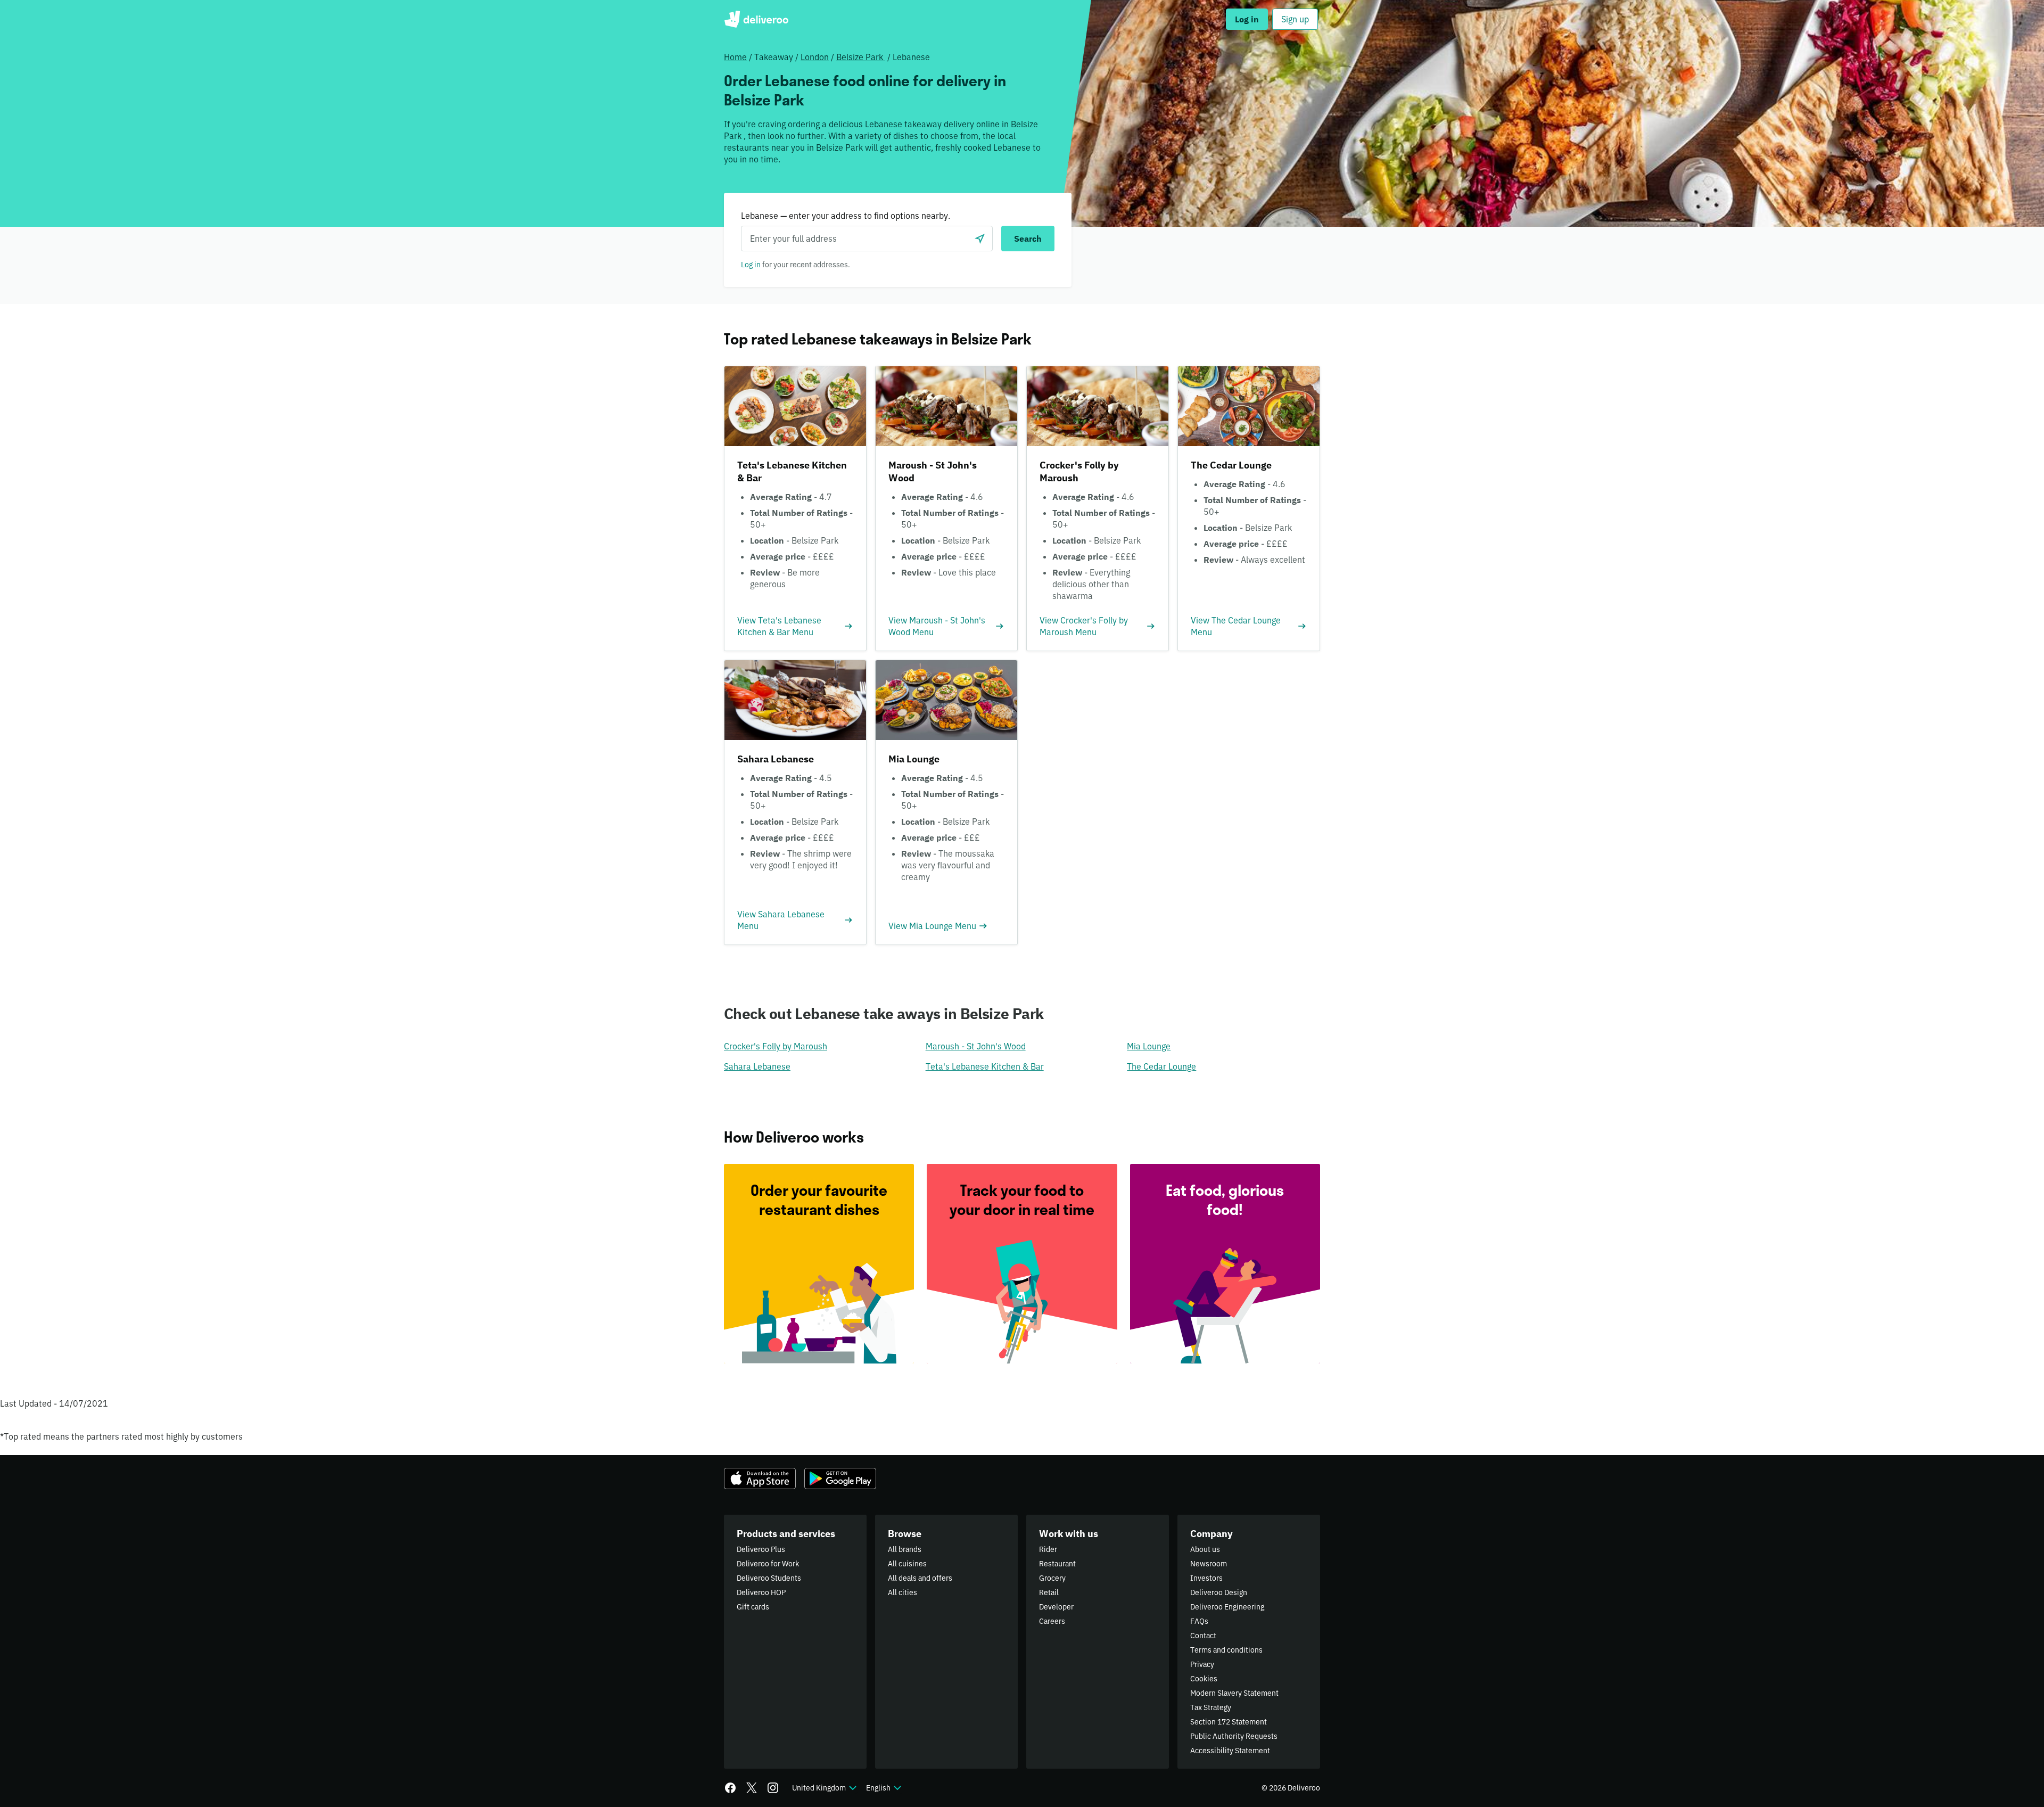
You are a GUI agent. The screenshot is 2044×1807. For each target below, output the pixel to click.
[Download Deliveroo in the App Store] (760, 1479)
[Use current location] (980, 239)
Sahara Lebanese (757, 1066)
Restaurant (1057, 1564)
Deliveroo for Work (768, 1564)
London (815, 57)
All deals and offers (920, 1578)
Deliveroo (756, 19)
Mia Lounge (1149, 1046)
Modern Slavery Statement (1234, 1693)
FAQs (1199, 1621)
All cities (903, 1592)
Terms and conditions (1226, 1650)
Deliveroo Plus (761, 1549)
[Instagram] (773, 1788)
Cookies (1204, 1679)
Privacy (1202, 1664)
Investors (1206, 1578)
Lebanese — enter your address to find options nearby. (846, 216)
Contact (1203, 1636)
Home (735, 57)
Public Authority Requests (1234, 1736)
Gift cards (753, 1607)
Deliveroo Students (769, 1578)
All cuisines (907, 1564)
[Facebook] (730, 1788)
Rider (1048, 1549)
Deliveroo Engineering (1227, 1607)
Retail (1049, 1592)
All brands (905, 1549)
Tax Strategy (1211, 1707)
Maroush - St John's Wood (976, 1046)
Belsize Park (861, 57)
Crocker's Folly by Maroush (776, 1046)
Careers (1052, 1621)
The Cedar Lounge (1161, 1066)
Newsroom (1209, 1564)
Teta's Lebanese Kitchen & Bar (985, 1066)
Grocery (1052, 1578)
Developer (1056, 1607)
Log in (751, 265)
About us (1205, 1549)
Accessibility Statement (1230, 1751)
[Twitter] (752, 1788)
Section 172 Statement (1229, 1722)
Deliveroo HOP (761, 1592)
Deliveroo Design (1219, 1592)
